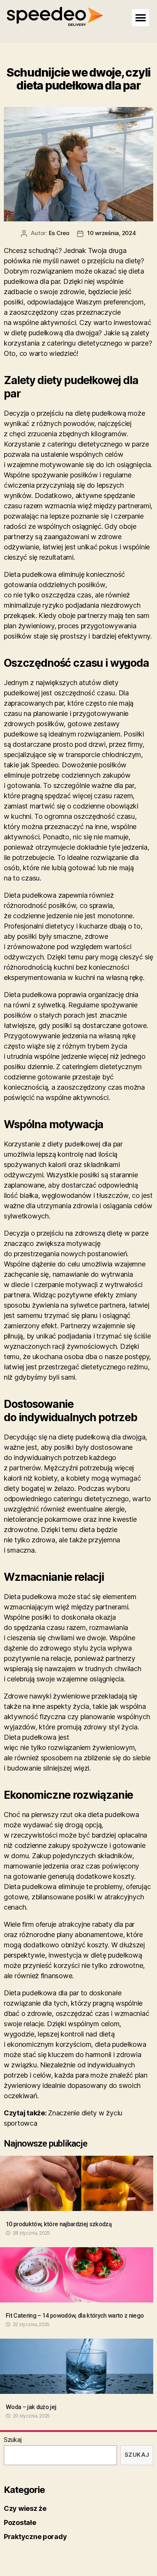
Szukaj (13, 2440)
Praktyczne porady (35, 2537)
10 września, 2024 (112, 233)
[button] (140, 18)
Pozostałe (20, 2522)
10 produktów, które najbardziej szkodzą (59, 2224)
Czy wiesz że (25, 2508)
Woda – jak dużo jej (31, 2407)
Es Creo (59, 233)
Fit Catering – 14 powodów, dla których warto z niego (75, 2316)
